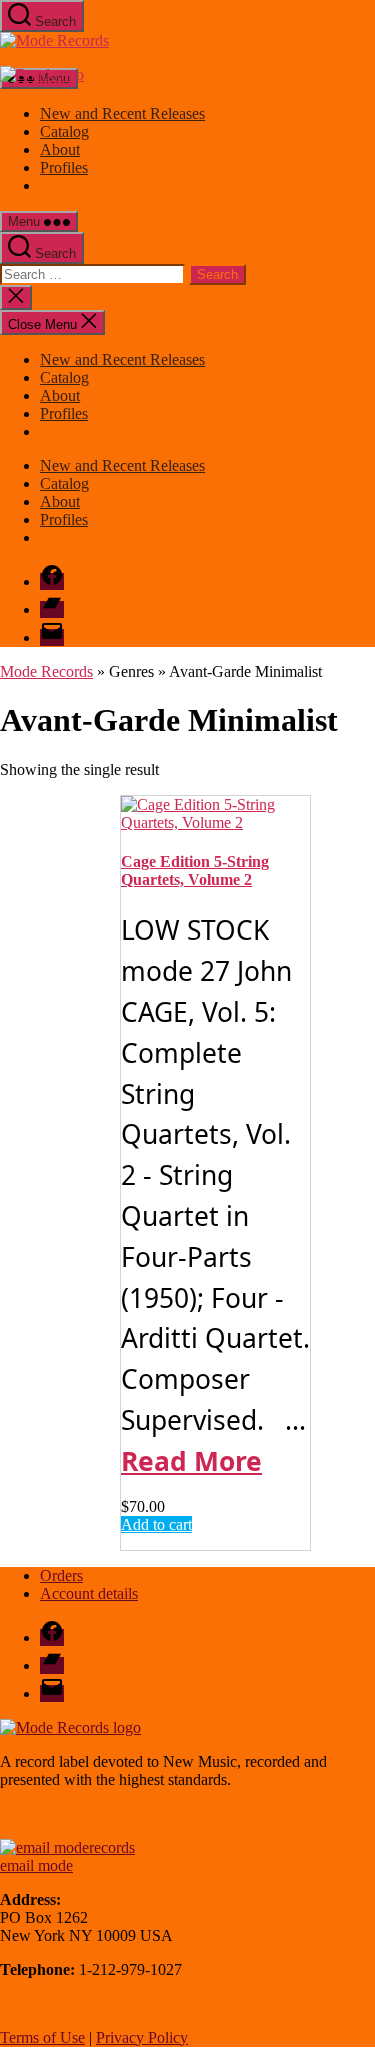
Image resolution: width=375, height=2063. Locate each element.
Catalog (64, 131)
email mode (36, 1865)
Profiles (64, 167)
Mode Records (46, 671)
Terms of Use (42, 2037)
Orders (61, 1575)
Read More (191, 1461)
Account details (89, 1593)
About (60, 149)
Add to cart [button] (156, 1524)
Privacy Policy (142, 2037)
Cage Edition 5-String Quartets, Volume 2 (195, 870)
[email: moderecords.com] (67, 1847)
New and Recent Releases (122, 113)
